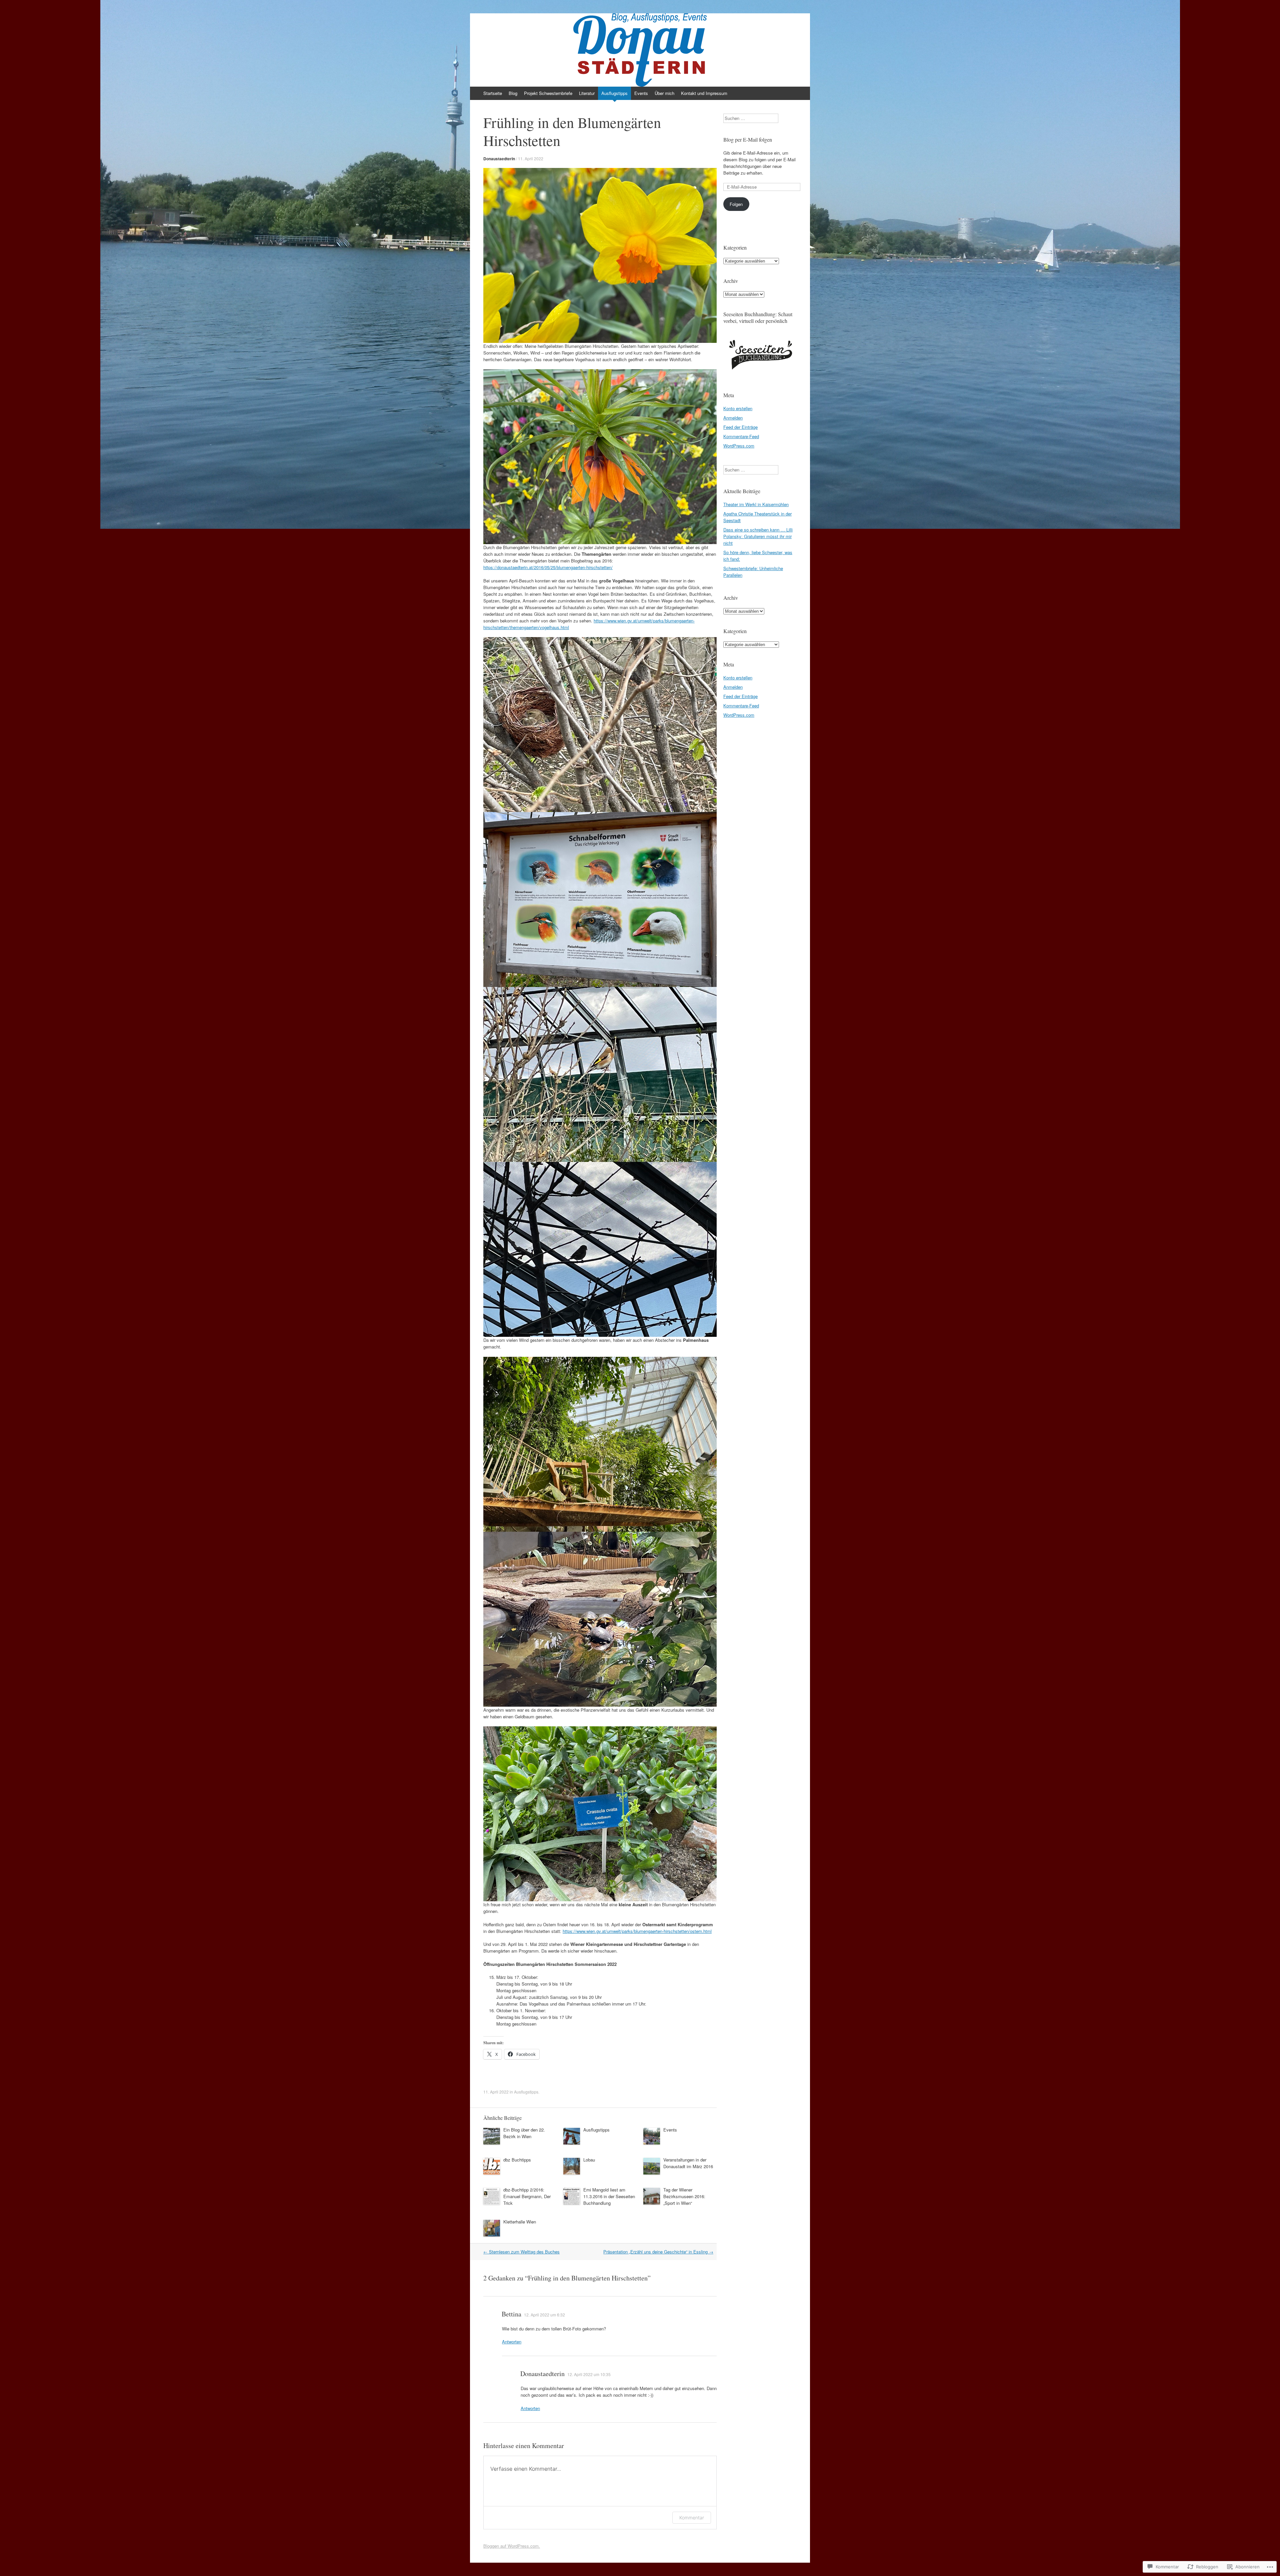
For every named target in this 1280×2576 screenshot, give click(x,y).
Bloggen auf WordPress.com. (512, 2546)
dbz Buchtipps (517, 2160)
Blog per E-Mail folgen (748, 139)
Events (641, 93)
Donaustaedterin (499, 159)
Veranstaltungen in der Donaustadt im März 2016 (688, 2163)
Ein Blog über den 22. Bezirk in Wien (524, 2133)
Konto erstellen (738, 408)
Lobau (589, 2160)
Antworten (512, 2342)
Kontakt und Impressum (704, 93)
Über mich (664, 93)
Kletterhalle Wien (520, 2222)
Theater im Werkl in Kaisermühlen (756, 504)
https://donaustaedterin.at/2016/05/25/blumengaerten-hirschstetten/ (548, 567)
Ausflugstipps (614, 93)
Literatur (587, 93)
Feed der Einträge (740, 427)
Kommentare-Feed (741, 436)
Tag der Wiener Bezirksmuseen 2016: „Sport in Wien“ (684, 2196)
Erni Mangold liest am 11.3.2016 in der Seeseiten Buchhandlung (609, 2196)
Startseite (493, 93)
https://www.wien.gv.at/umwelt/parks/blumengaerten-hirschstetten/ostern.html (637, 1931)
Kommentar (692, 2518)
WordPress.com (739, 446)
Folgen (736, 204)
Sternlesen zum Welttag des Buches (521, 2252)
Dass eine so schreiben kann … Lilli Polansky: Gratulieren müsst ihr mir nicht (758, 536)
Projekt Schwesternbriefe (548, 93)
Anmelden (733, 418)
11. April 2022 (531, 158)
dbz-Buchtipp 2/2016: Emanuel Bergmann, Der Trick (527, 2196)
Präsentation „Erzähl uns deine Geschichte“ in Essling (658, 2252)
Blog (513, 93)
